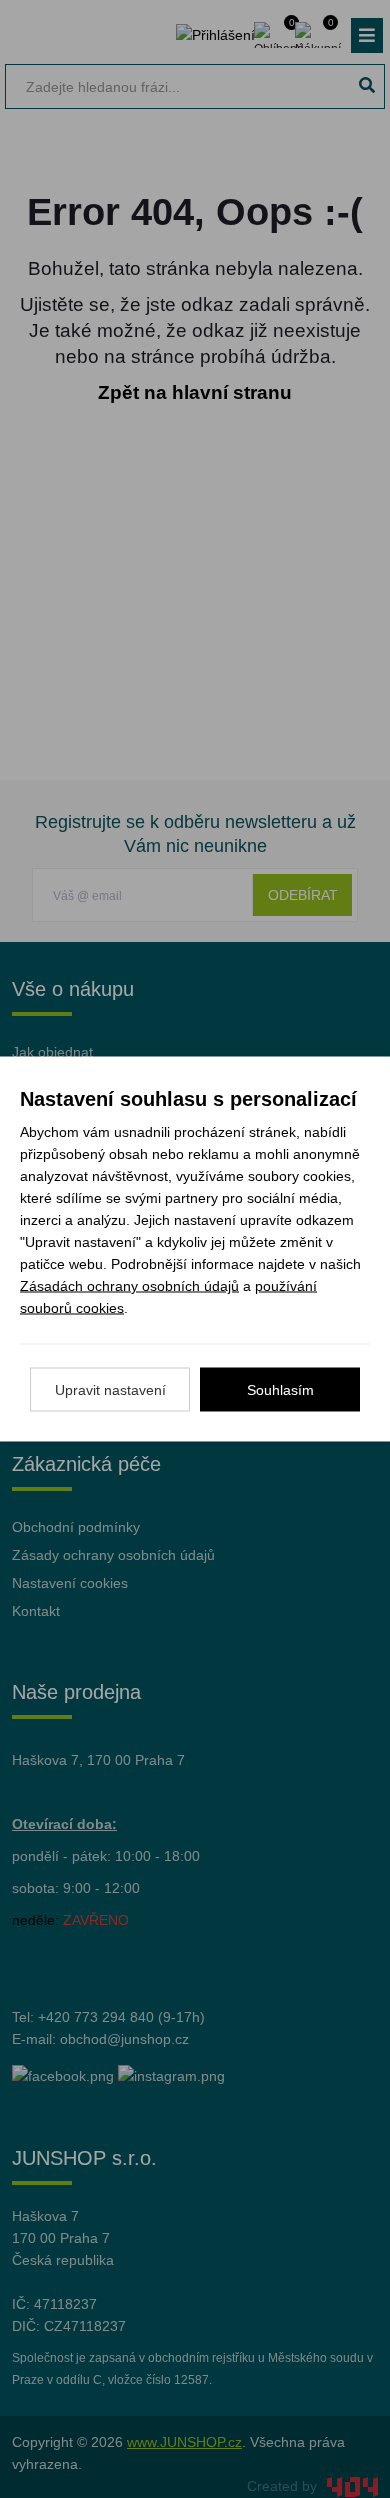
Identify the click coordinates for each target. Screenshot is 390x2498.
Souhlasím (280, 1390)
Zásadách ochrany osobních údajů (129, 1286)
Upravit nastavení (110, 1390)
